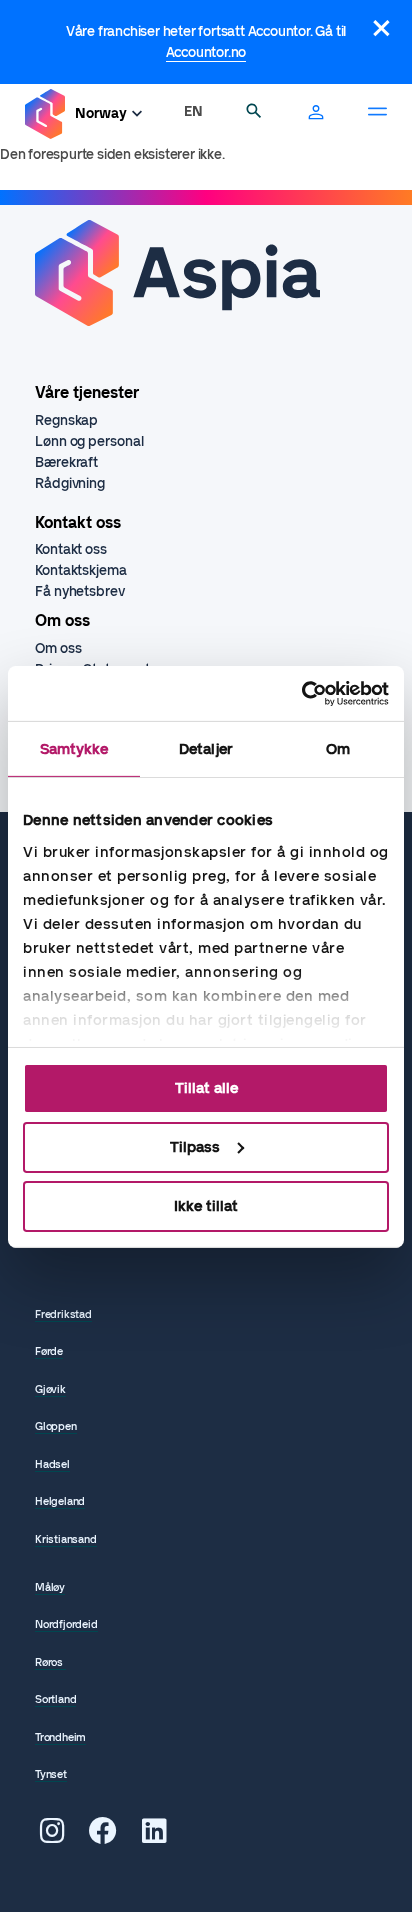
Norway (101, 113)
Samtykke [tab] (74, 749)
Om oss (58, 648)
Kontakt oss (71, 549)
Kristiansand (66, 1539)
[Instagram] (52, 1836)
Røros (50, 1662)
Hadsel (52, 1464)
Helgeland (60, 1501)
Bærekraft (66, 462)
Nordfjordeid (66, 1624)
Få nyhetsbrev (80, 591)
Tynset (51, 1774)
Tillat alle (206, 1088)
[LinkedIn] (154, 1836)
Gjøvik (50, 1389)
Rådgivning (70, 483)
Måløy (50, 1587)
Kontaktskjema (81, 570)
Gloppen (56, 1426)
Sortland (55, 1699)
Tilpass (195, 1147)
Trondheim (60, 1737)
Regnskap (66, 420)
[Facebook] (103, 1836)
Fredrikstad (63, 1314)
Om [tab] (338, 749)
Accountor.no (206, 52)
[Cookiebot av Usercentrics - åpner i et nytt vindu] (301, 693)
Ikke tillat (206, 1205)
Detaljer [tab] (206, 749)
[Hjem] (45, 114)
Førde (49, 1351)
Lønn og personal (89, 441)
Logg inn (316, 114)
